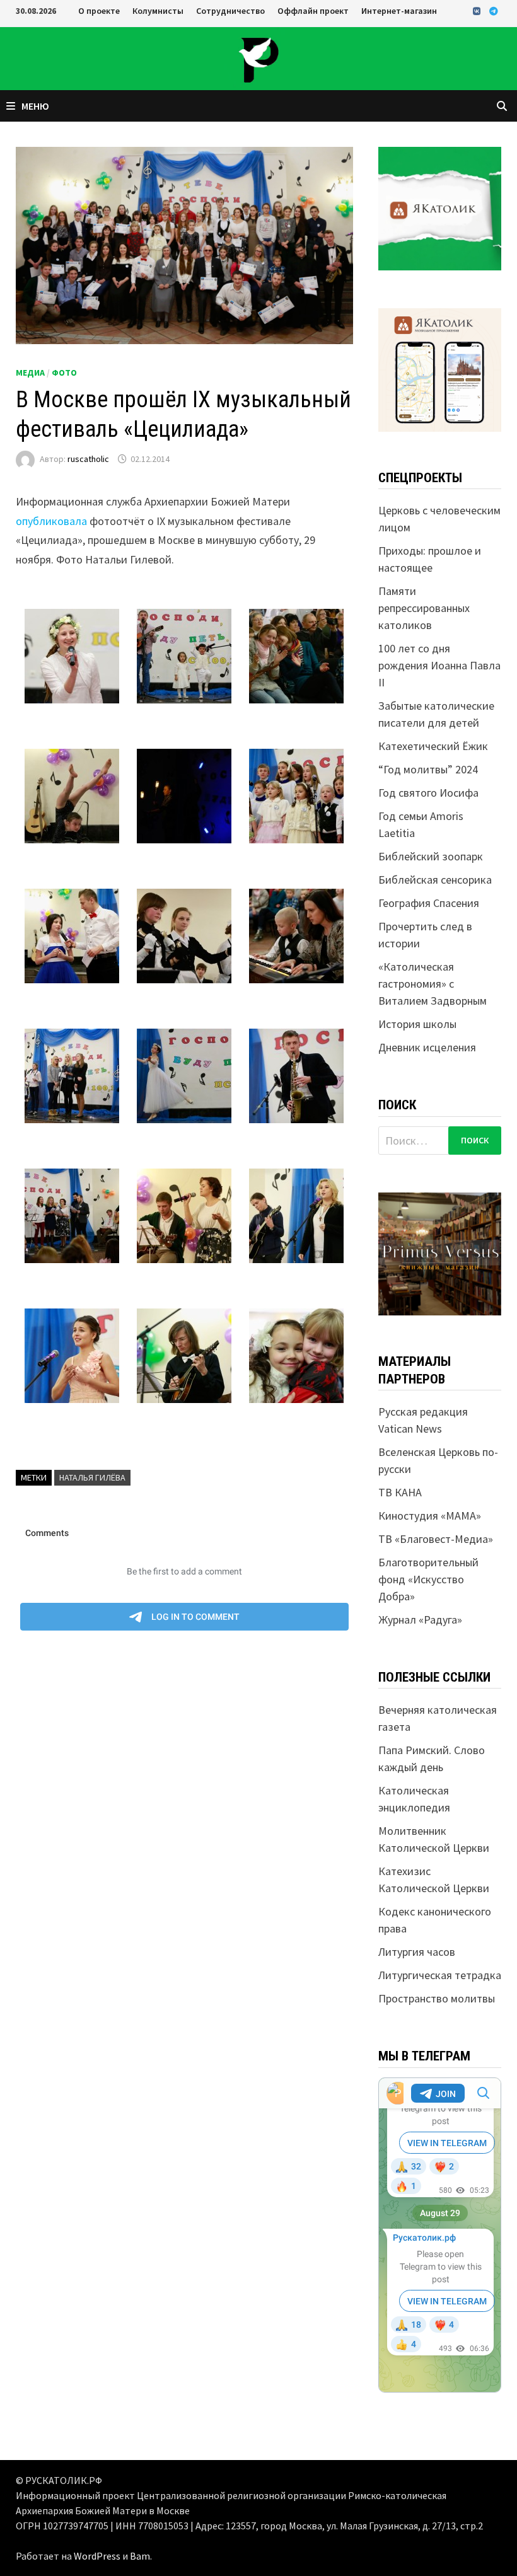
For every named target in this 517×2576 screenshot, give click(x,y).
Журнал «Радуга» (420, 1620)
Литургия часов (417, 1952)
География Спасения (429, 903)
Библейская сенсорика (435, 880)
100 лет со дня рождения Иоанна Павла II (439, 665)
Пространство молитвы (437, 1998)
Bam (140, 2556)
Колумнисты (158, 11)
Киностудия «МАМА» (430, 1516)
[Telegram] (494, 10)
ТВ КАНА (400, 1492)
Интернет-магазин (399, 11)
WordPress (97, 2556)
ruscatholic (88, 459)
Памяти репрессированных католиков (424, 608)
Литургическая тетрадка (440, 1975)
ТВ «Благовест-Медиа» (436, 1539)
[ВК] (478, 10)
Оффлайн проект (313, 11)
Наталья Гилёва (92, 1477)
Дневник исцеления (427, 1047)
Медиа (30, 373)
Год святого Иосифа (428, 793)
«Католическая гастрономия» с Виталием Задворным (433, 984)
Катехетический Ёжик (433, 746)
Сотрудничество (230, 11)
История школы (417, 1024)
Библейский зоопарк (431, 856)
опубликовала (51, 521)
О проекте (99, 11)
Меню (35, 106)
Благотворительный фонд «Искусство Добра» (428, 1579)
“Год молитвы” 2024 (428, 769)
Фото (64, 373)
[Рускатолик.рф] (258, 58)
